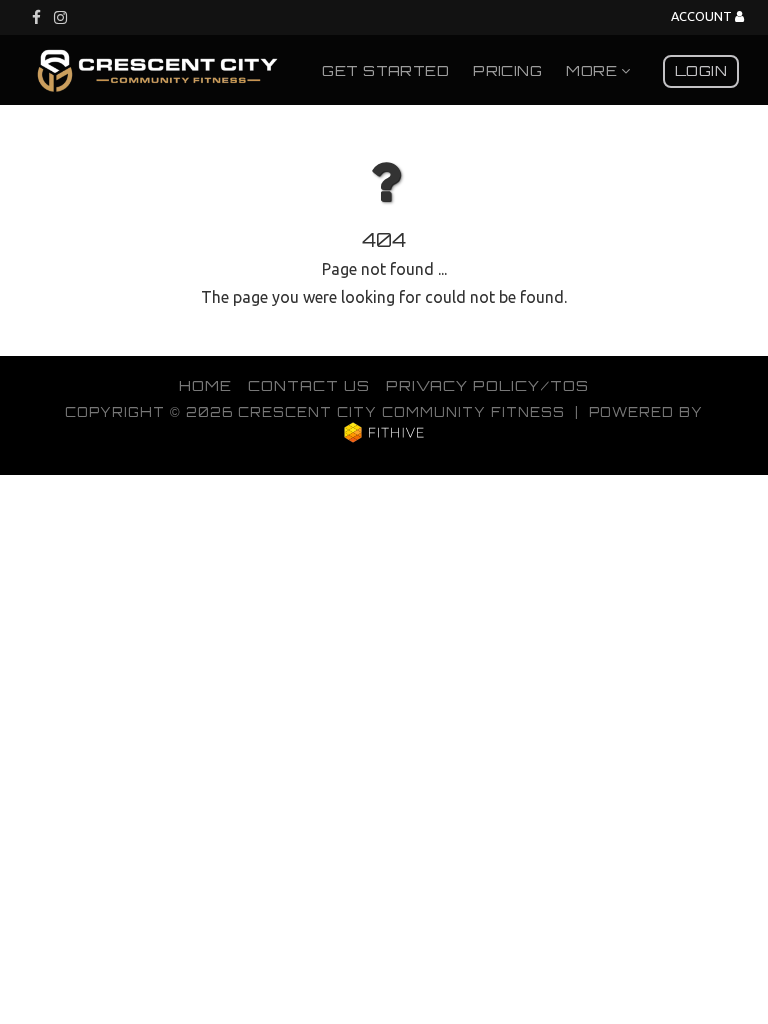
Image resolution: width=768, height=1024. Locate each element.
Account (703, 16)
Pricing (507, 70)
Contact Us (309, 385)
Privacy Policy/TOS (487, 385)
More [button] (593, 70)
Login (701, 70)
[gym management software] (384, 432)
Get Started (385, 70)
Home (205, 385)
